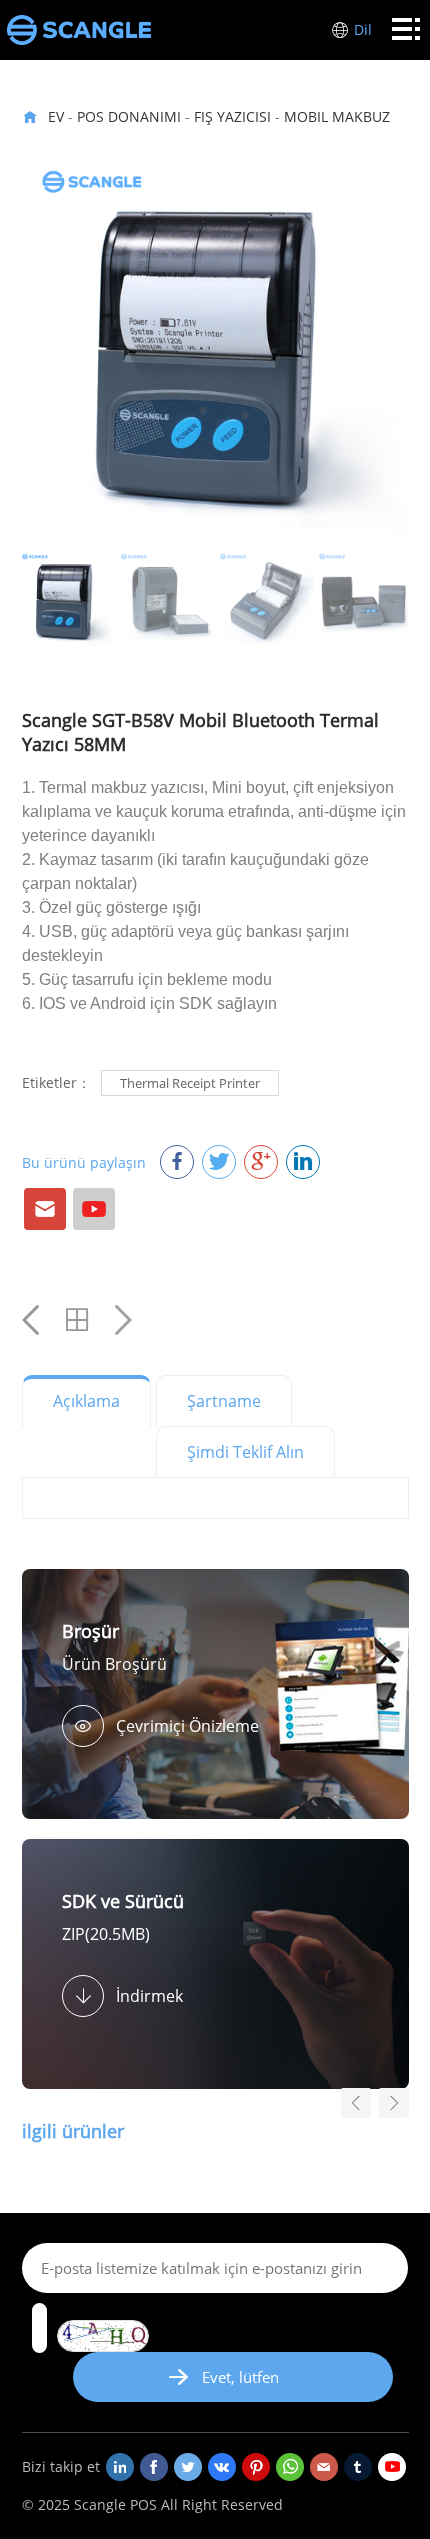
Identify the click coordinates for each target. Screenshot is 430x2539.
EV (56, 116)
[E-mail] (324, 2467)
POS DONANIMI (129, 116)
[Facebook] (154, 2467)
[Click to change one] (103, 2336)
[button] (394, 2103)
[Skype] (290, 2467)
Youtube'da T (94, 1209)
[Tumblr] (358, 2467)
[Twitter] (188, 2467)
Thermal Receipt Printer (190, 1083)
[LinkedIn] (120, 2467)
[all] (77, 1320)
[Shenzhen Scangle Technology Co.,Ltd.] (79, 30)
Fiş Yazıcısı (232, 116)
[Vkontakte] (222, 2467)
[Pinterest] (256, 2467)
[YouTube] (392, 2467)
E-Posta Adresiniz (45, 1209)
